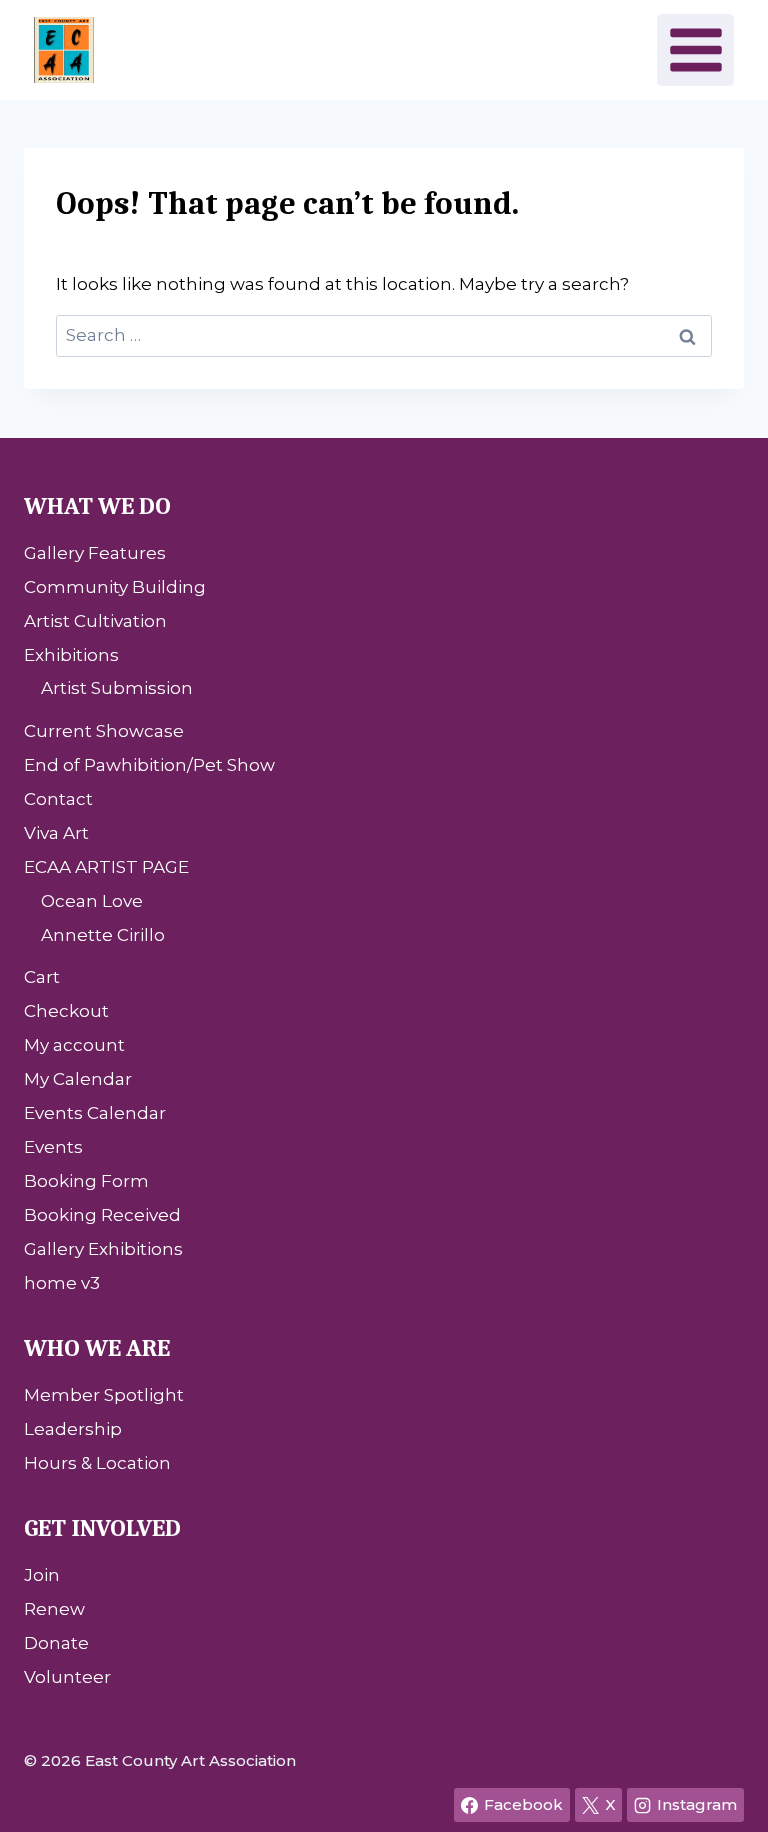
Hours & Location (97, 1463)
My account (74, 1045)
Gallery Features (95, 553)
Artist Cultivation (95, 621)
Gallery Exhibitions (103, 1249)
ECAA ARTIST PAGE (106, 867)
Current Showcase (104, 731)
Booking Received (102, 1215)
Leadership (73, 1429)
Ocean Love (92, 901)
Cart (42, 977)
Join (42, 1575)
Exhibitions (71, 655)
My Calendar (78, 1079)
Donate (56, 1643)
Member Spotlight (104, 1395)
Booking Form (86, 1181)
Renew (54, 1609)
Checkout (66, 1011)
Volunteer (67, 1677)
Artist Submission (117, 688)
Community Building (115, 587)
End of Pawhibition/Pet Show (149, 765)
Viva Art (56, 833)
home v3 (62, 1283)
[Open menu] (695, 49)
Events (53, 1147)
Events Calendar (95, 1113)
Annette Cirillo (103, 935)
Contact (58, 799)
